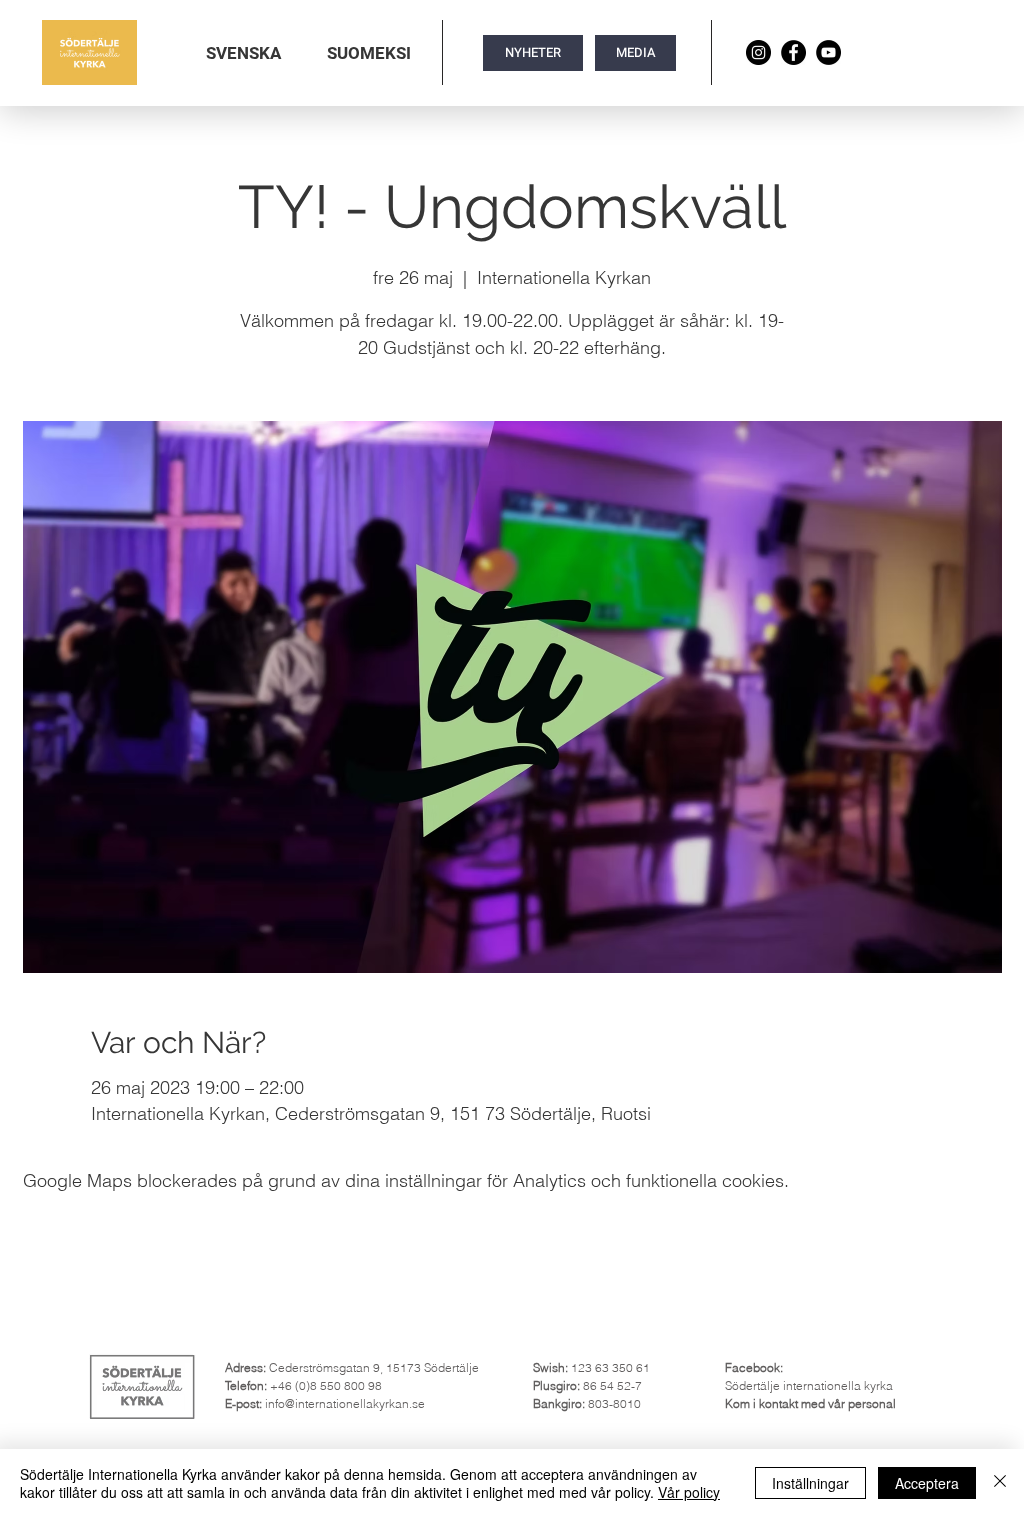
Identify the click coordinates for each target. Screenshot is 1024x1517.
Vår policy (689, 1492)
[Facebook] (793, 52)
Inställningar (810, 1483)
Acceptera (927, 1483)
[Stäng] (1000, 1483)
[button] (243, 53)
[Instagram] (758, 52)
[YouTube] (828, 52)
